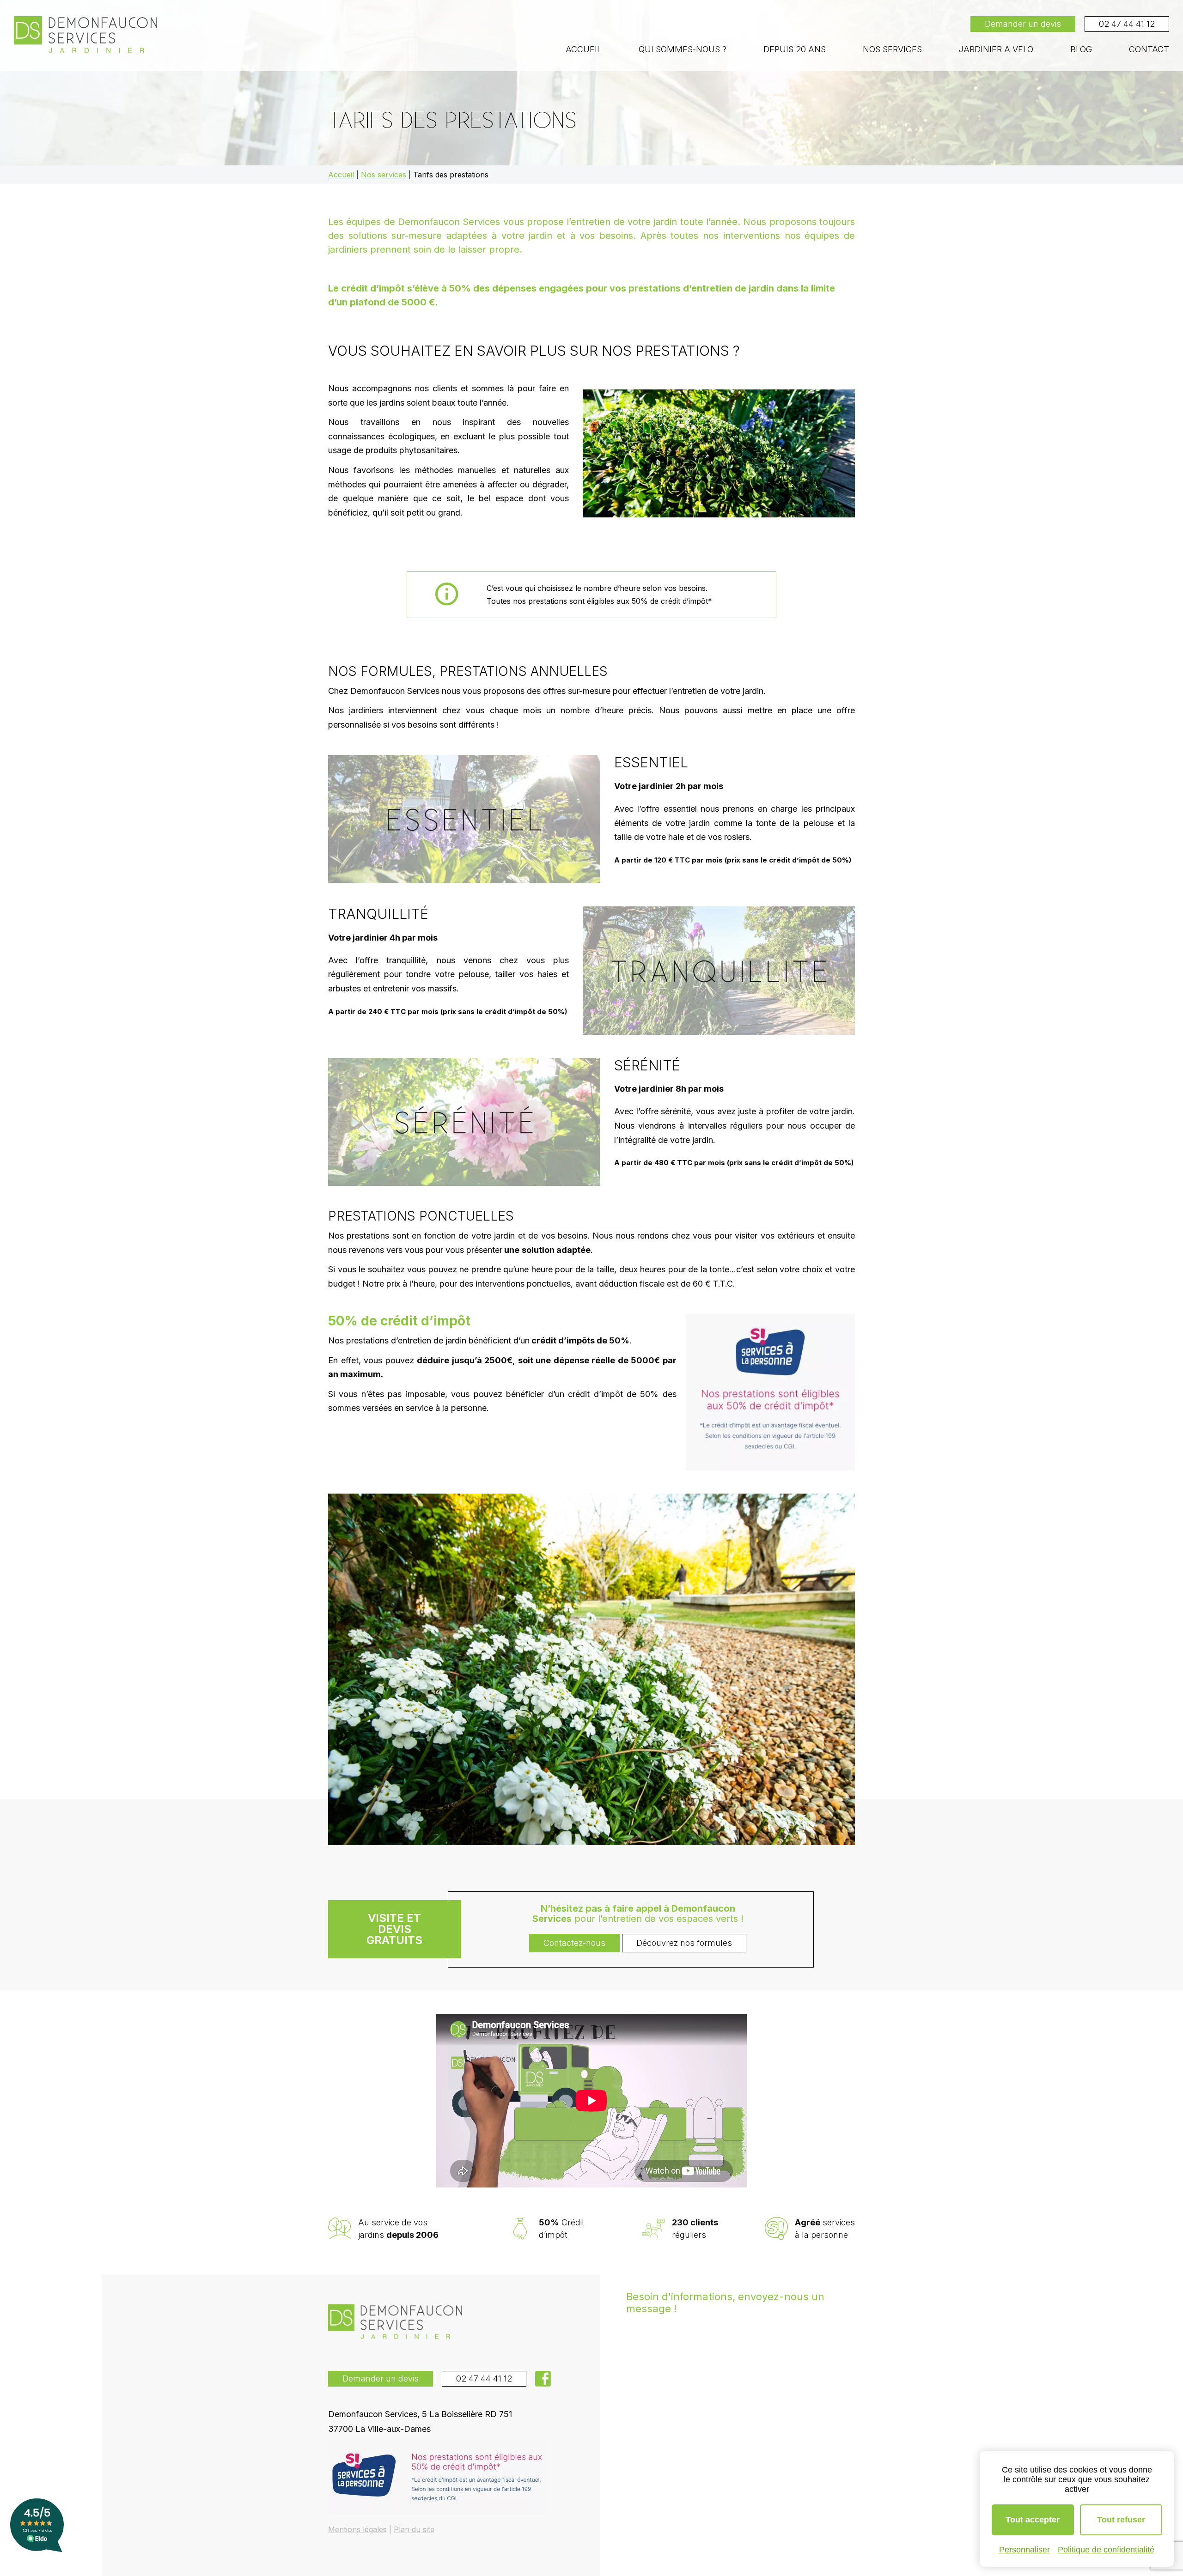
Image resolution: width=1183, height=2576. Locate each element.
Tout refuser (1121, 2520)
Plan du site (414, 2529)
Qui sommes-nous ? (683, 49)
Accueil (584, 49)
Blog (1081, 49)
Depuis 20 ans (795, 49)
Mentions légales (357, 2529)
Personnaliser (1024, 2550)
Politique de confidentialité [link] (1106, 2550)
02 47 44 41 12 (1127, 24)
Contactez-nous (574, 1943)
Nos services (892, 49)
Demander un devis (1023, 24)
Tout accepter (1033, 2520)
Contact (1149, 49)
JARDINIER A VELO (996, 49)
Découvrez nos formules (684, 1943)
